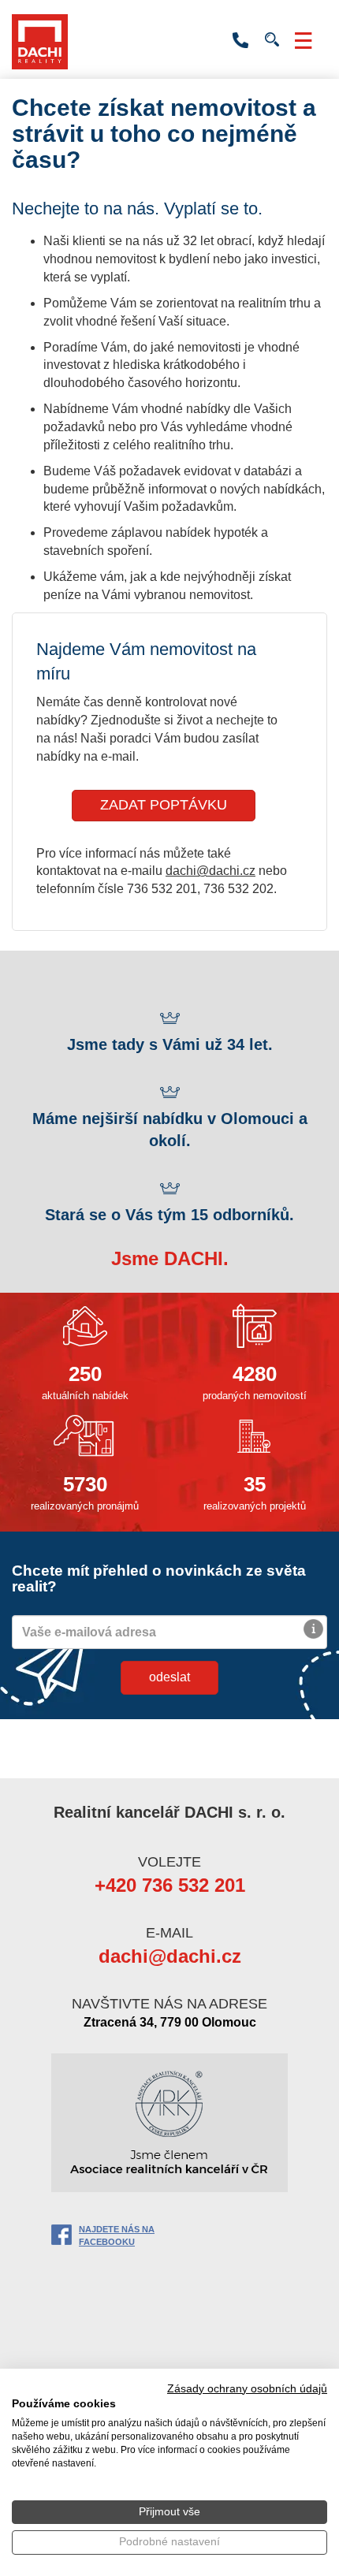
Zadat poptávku (164, 805)
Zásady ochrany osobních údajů (247, 2389)
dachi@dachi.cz (210, 871)
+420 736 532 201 (240, 41)
